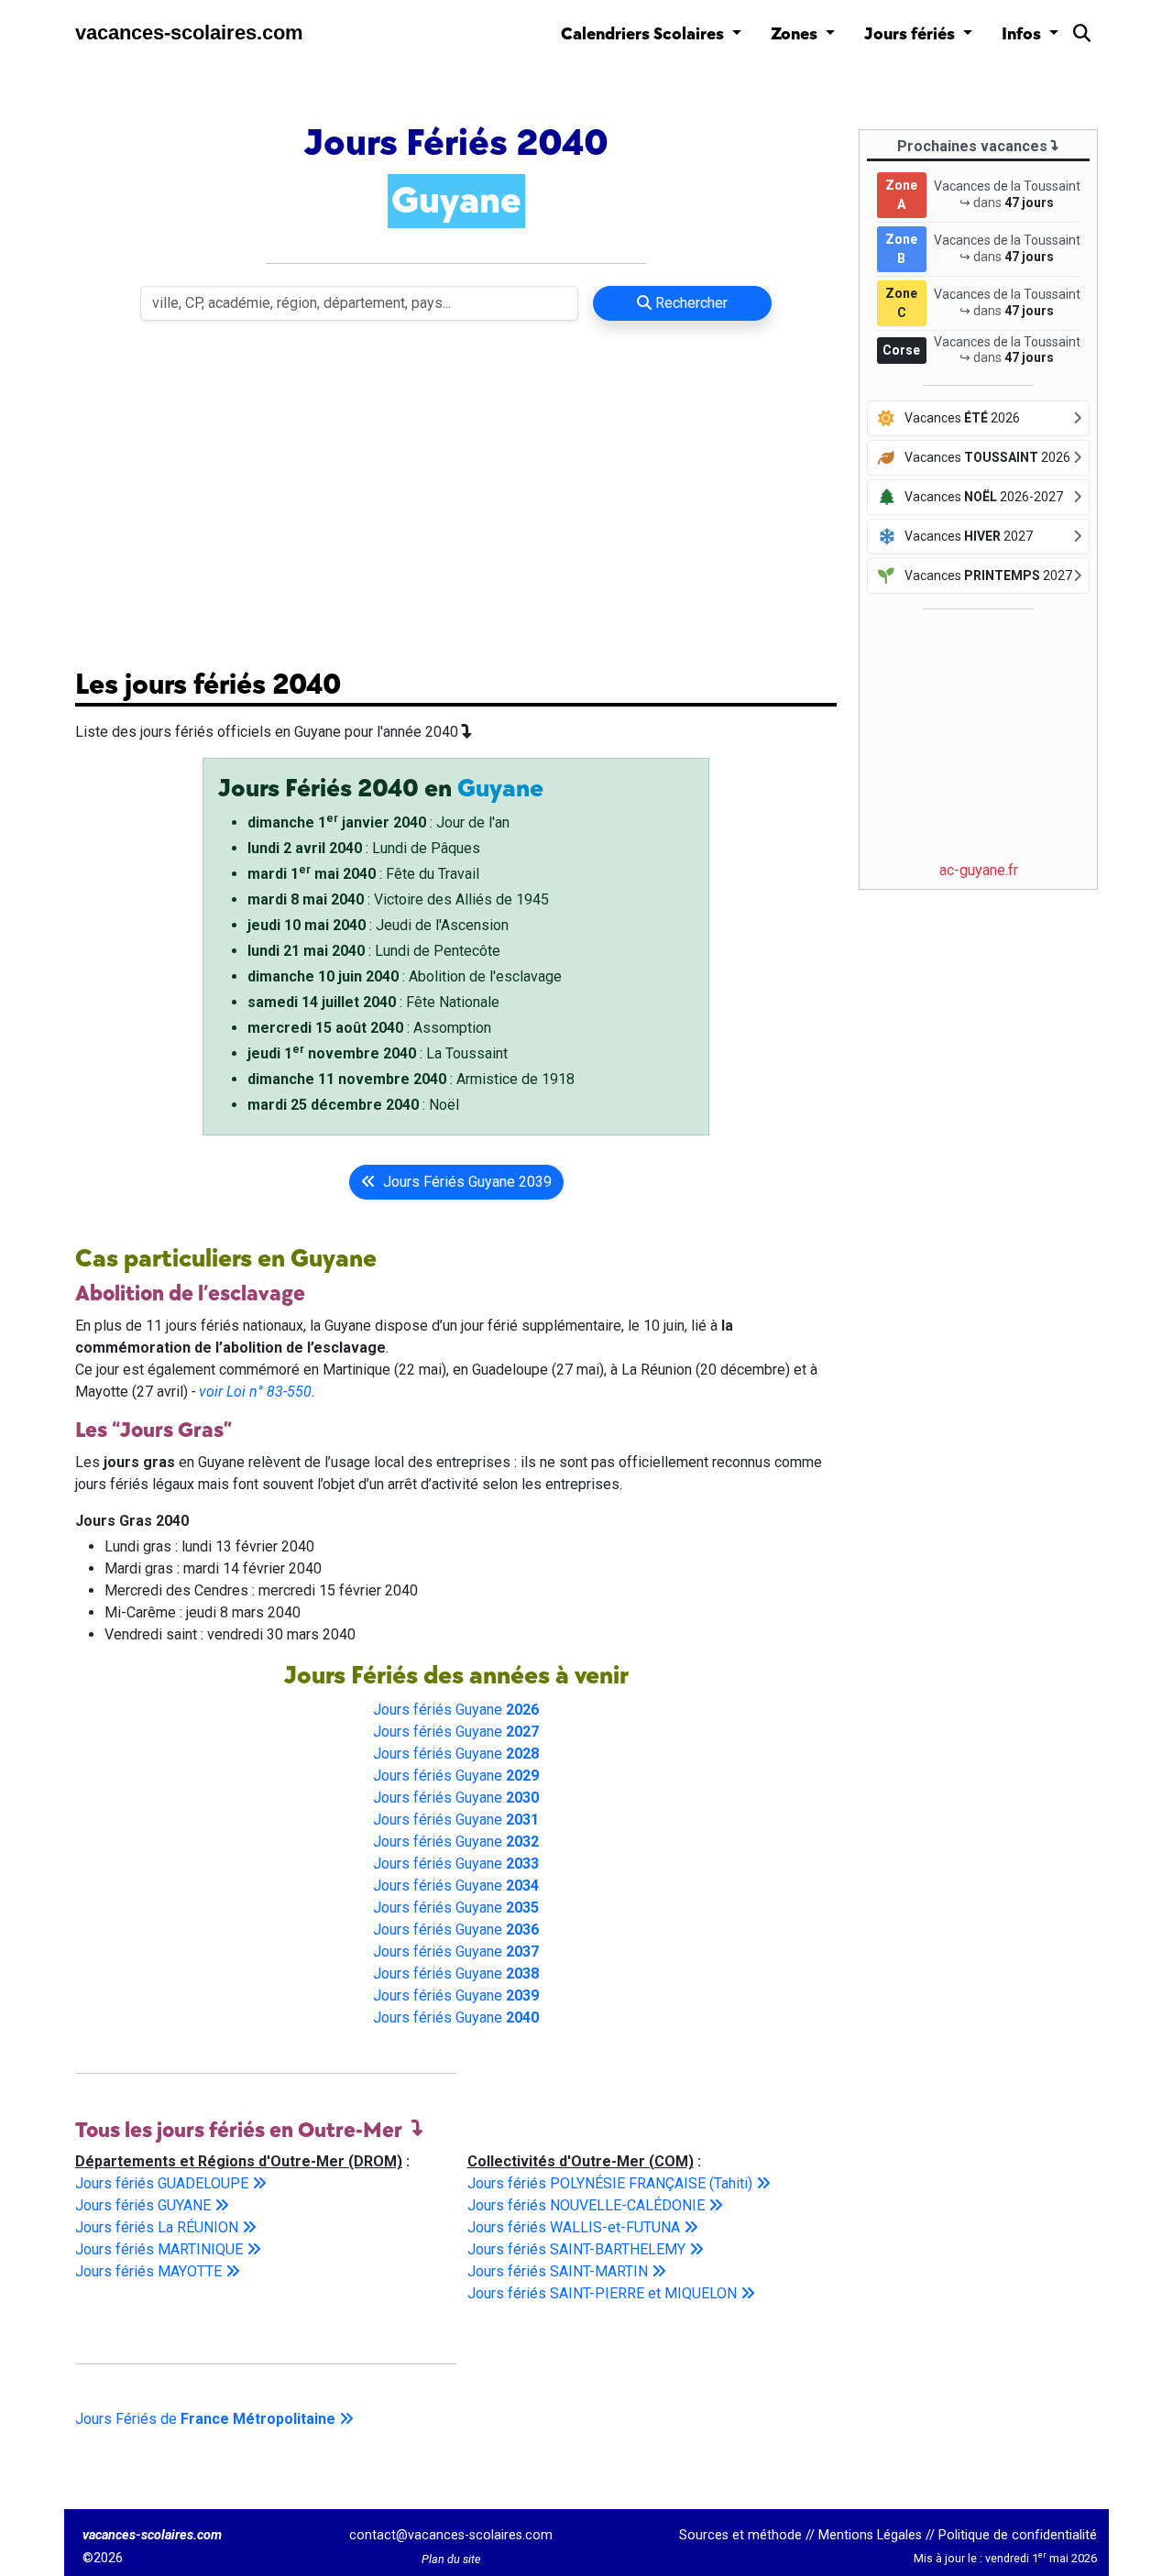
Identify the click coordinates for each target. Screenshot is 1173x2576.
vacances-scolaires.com (189, 33)
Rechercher (690, 303)
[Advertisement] (456, 493)
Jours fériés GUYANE (145, 2205)
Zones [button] (796, 34)
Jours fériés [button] (911, 34)
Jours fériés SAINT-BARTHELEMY (578, 2249)
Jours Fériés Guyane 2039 (464, 1182)
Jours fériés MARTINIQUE (161, 2249)
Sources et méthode (740, 2535)
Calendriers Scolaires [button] (644, 34)
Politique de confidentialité (1018, 2535)
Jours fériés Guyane (456, 1710)
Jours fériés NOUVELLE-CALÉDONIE (588, 2205)
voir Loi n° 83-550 (255, 1392)
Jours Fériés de (205, 2419)
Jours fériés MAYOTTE (150, 2271)
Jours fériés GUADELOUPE (164, 2183)
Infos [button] (1023, 34)
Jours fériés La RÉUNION (159, 2227)
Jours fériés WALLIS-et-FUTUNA (576, 2227)
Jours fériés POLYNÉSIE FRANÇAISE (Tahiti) (612, 2183)
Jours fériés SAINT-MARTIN (559, 2271)
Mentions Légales (870, 2535)
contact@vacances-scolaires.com (451, 2535)
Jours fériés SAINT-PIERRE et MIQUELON (604, 2293)
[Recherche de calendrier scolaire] (1082, 37)
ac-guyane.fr (979, 870)
